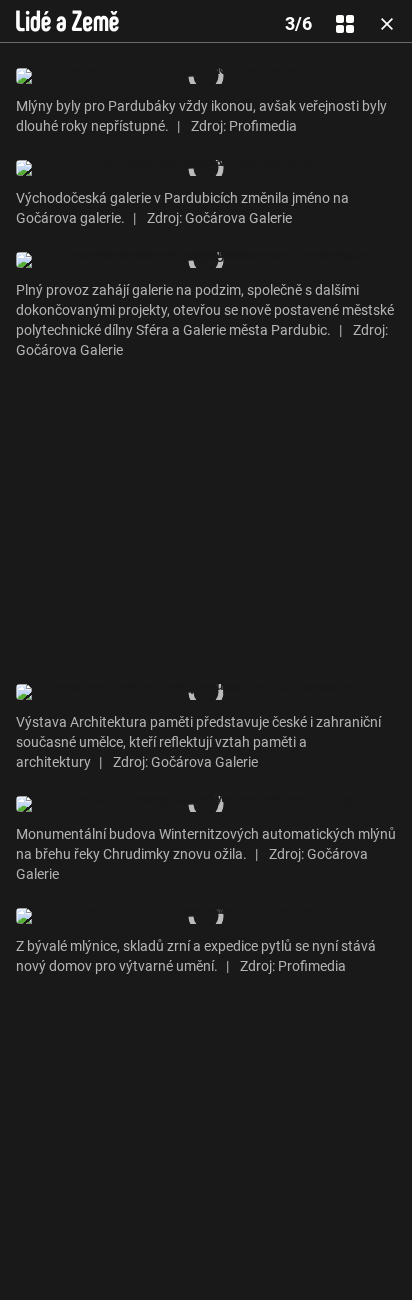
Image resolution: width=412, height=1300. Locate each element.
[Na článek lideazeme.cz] (67, 21)
